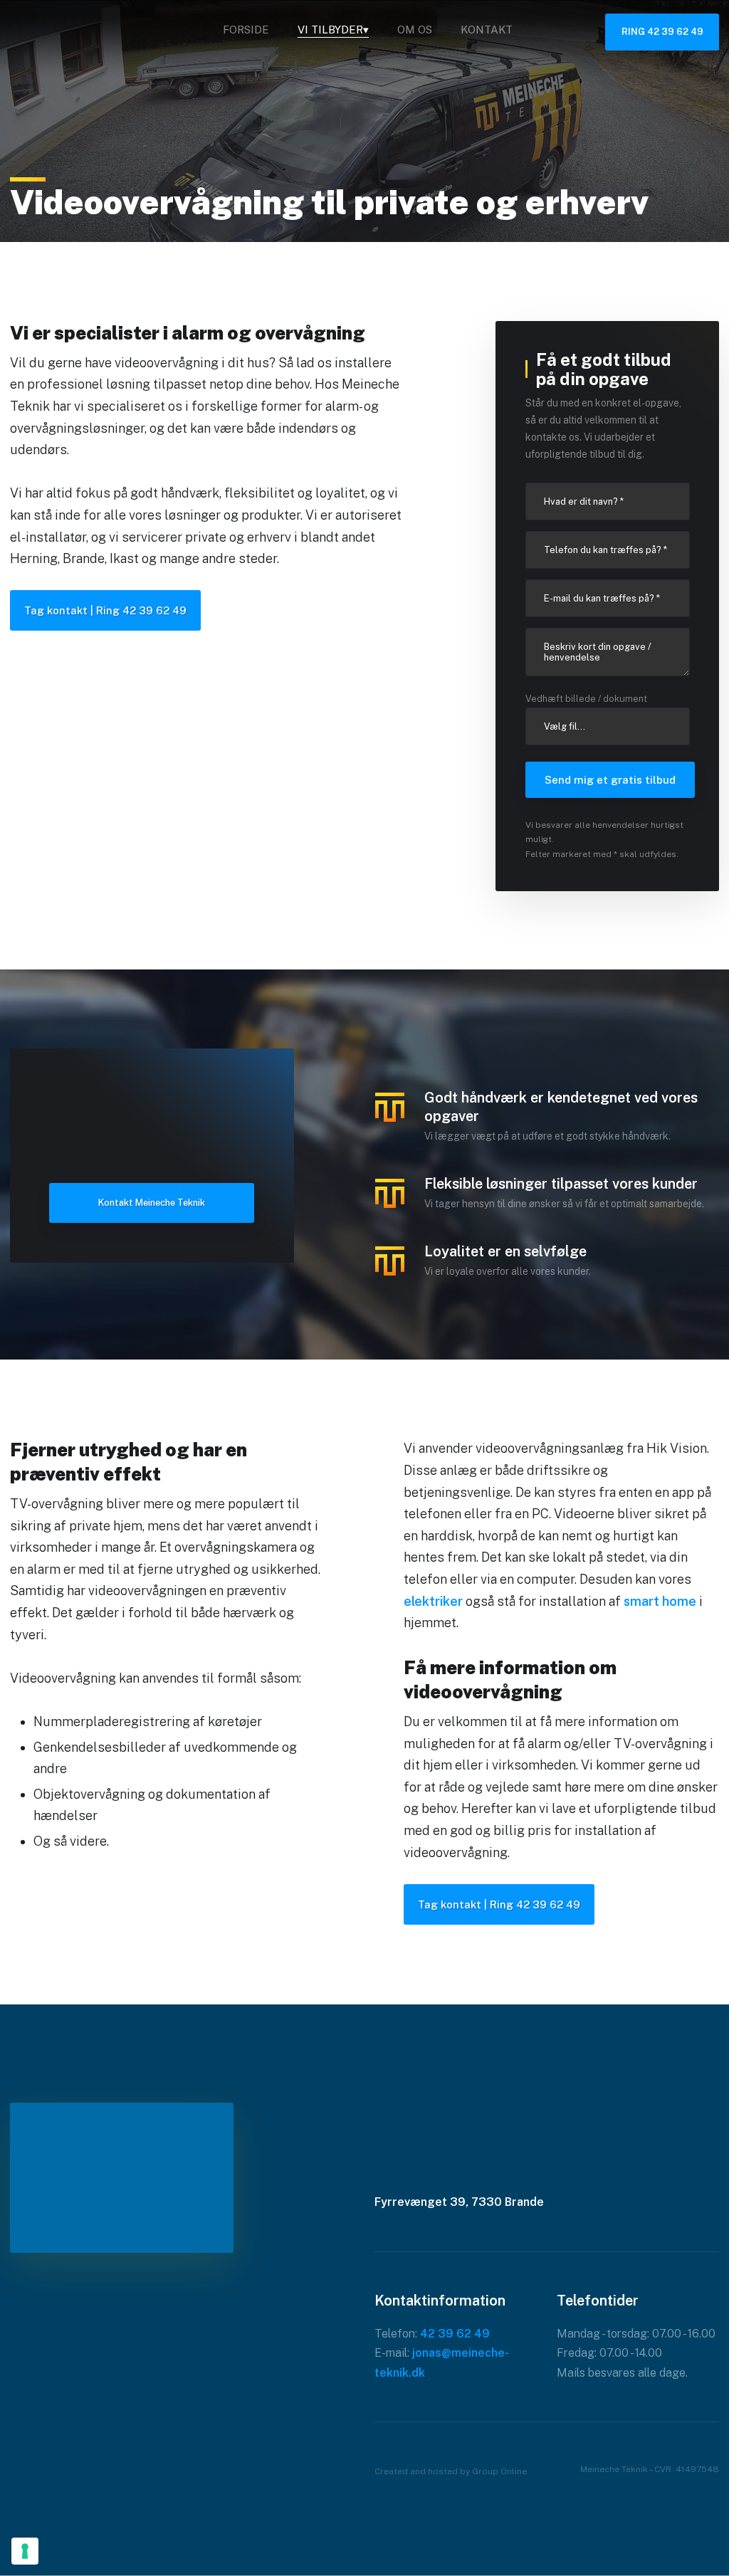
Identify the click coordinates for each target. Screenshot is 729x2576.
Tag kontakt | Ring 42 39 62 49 (105, 610)
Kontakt (487, 30)
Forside (246, 30)
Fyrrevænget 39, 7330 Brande (459, 2202)
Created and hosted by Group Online (451, 2471)
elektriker (433, 1601)
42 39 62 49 (455, 2334)
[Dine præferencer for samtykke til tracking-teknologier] (25, 2551)
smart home (660, 1601)
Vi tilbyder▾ (333, 30)
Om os (415, 30)
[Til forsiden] (110, 34)
